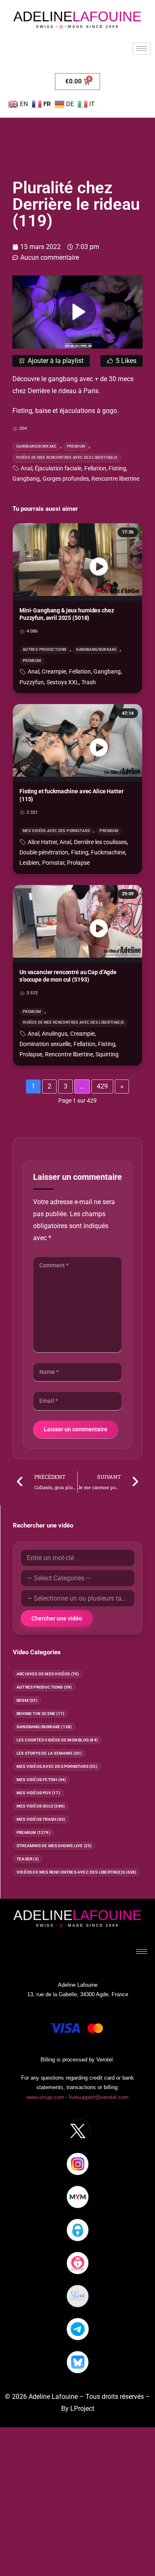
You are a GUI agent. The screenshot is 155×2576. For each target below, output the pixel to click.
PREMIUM (76, 446)
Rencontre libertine (115, 479)
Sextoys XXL (63, 682)
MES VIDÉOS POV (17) (38, 1793)
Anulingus (55, 1034)
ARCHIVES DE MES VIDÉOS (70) (48, 1674)
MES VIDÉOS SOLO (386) (41, 1806)
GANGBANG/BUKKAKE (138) (44, 1727)
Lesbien (29, 863)
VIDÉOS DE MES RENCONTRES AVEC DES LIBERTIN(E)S (67, 458)
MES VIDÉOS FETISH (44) (41, 1780)
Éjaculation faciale (58, 468)
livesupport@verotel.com (99, 2097)
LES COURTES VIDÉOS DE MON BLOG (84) (57, 1740)
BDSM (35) (27, 1700)
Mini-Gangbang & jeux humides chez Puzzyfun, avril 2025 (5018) (67, 614)
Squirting (107, 1054)
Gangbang (26, 479)
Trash (89, 682)
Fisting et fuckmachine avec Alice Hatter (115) (71, 795)
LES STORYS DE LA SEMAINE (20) (49, 1753)
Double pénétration (44, 853)
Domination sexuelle (45, 1044)
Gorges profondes (66, 479)
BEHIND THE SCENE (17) (41, 1714)
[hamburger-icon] (142, 49)
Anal (26, 468)
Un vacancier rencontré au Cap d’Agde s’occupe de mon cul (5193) (68, 976)
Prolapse (78, 863)
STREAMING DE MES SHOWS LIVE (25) (54, 1846)
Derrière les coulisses (100, 842)
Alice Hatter (42, 842)
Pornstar (53, 863)
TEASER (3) (28, 1859)
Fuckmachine (108, 853)
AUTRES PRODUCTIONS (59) (44, 1687)
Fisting (117, 468)
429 (102, 1086)
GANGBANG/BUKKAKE (36, 446)
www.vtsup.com (45, 2097)
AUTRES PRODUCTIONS (45, 650)
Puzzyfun (32, 682)
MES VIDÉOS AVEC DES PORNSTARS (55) (57, 1766)
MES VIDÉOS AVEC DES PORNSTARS (56, 831)
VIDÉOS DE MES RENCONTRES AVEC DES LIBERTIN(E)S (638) (76, 1872)
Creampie (54, 672)
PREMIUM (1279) (33, 1832)
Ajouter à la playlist (56, 361)
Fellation (95, 468)
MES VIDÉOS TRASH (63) (41, 1819)
